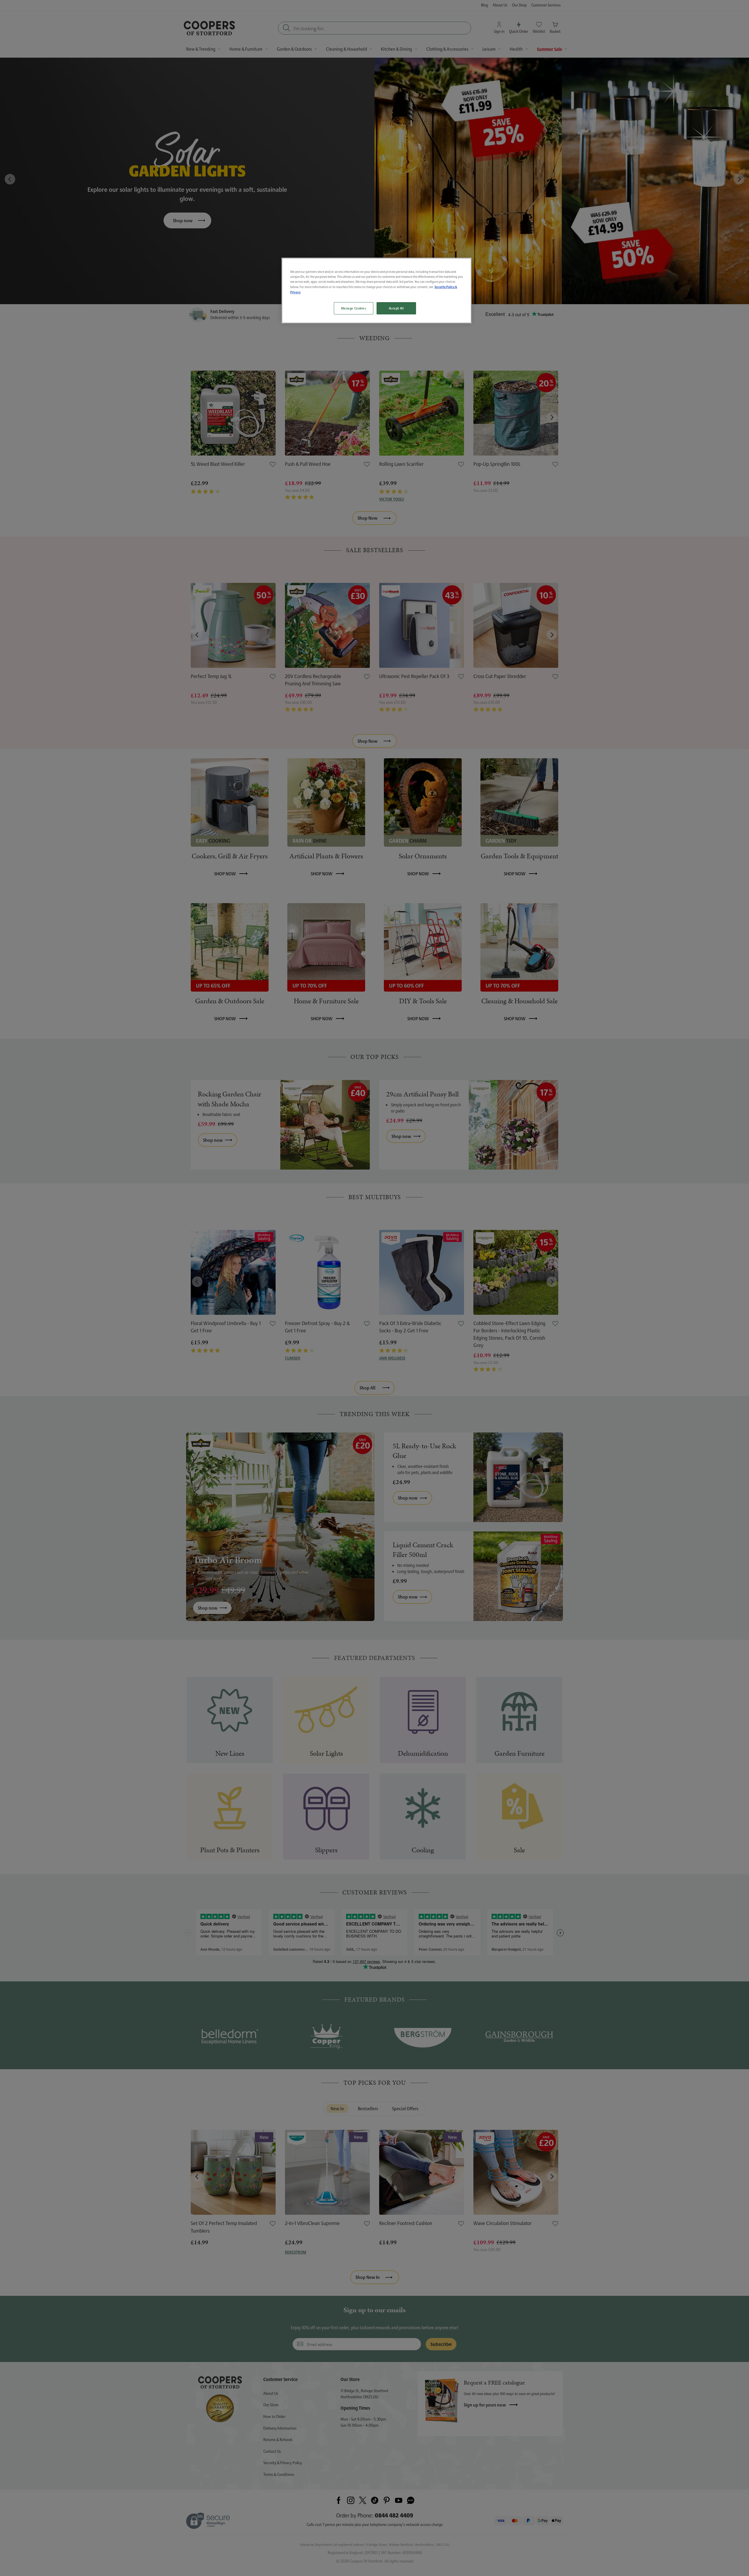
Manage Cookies (354, 308)
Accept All (396, 308)
